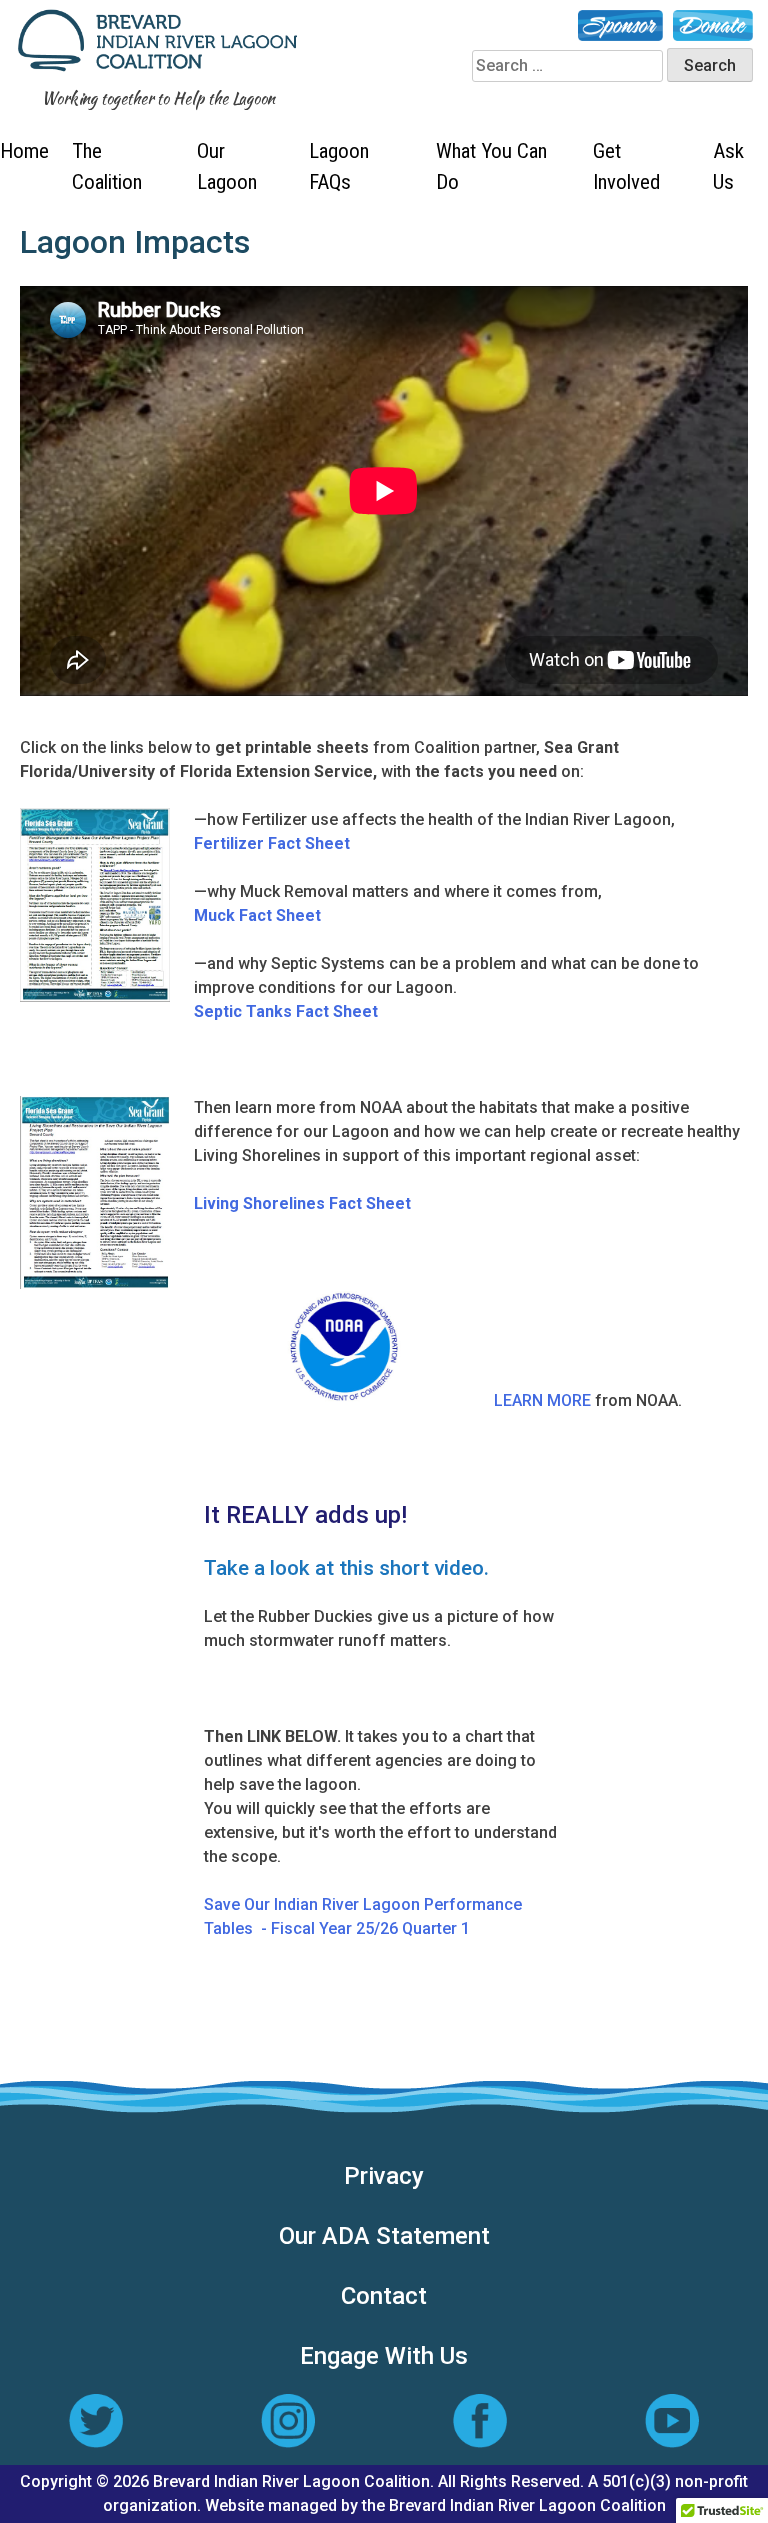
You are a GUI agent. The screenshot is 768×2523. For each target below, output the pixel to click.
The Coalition (107, 166)
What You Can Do (491, 166)
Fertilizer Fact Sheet (272, 843)
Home (24, 151)
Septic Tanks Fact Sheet (286, 1011)
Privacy (384, 2176)
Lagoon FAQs (339, 166)
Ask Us (728, 166)
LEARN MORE (542, 1400)
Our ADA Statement (384, 2236)
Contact (384, 2296)
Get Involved (626, 166)
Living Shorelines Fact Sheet (302, 1203)
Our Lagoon (227, 166)
